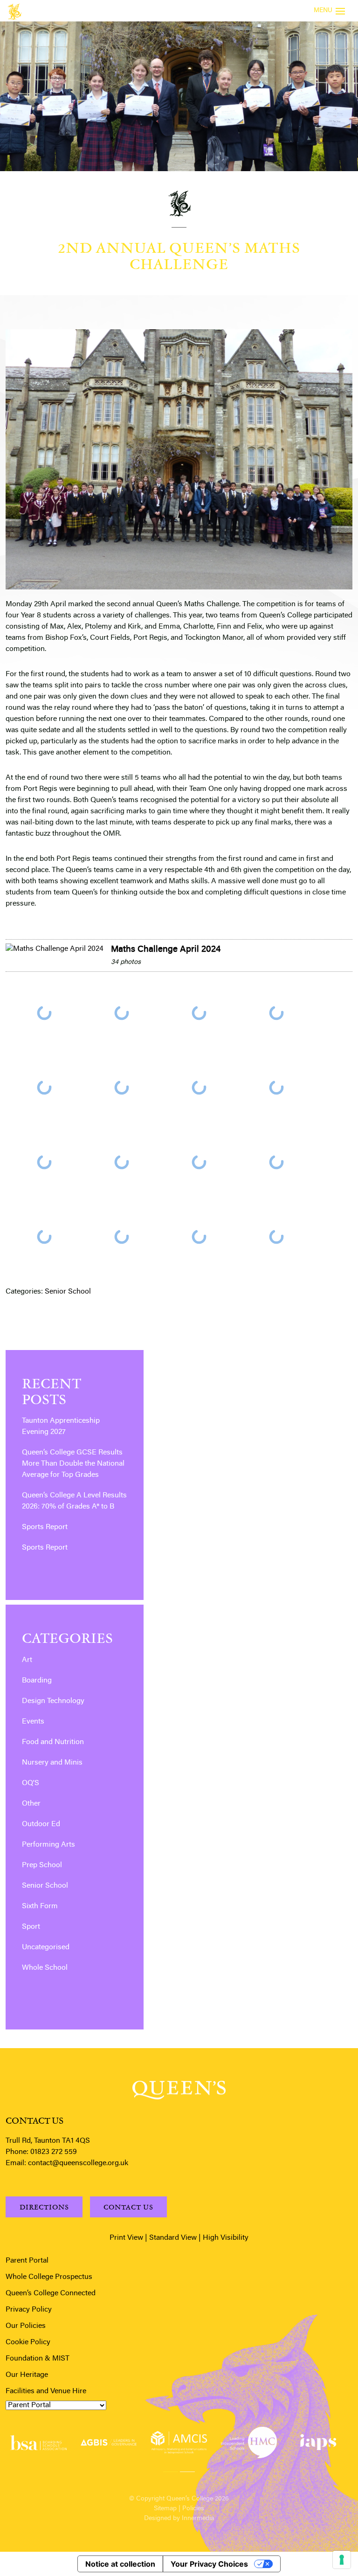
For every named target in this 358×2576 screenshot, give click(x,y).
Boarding (37, 1681)
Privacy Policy (29, 2310)
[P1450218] (199, 1162)
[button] (171, 2470)
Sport (31, 1927)
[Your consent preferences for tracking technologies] (342, 2560)
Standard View (173, 2238)
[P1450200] (199, 1087)
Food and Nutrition (53, 1742)
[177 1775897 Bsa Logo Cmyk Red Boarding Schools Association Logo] (38, 2443)
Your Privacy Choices (209, 2564)
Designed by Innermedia (179, 2519)
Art (27, 1660)
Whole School (45, 1968)
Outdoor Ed (41, 1824)
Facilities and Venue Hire (46, 2391)
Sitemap (165, 2509)
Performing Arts (48, 1845)
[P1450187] (44, 1013)
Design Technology (53, 1701)
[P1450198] (122, 1087)
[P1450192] (199, 1013)
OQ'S (31, 1783)
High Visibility (226, 2238)
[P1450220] (276, 1162)
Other (31, 1804)
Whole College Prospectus (49, 2277)
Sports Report (45, 1527)
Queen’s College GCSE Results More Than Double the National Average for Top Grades (73, 1464)
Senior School (68, 1292)
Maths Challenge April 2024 (166, 950)
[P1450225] (122, 1237)
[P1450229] (276, 1237)
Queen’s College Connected (51, 2293)
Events (33, 1722)
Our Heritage (27, 2375)
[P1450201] (276, 1087)
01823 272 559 (54, 2152)
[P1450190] (122, 1013)
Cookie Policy (28, 2342)
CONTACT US (128, 2207)
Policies (193, 2509)
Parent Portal (27, 2261)
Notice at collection (120, 2564)
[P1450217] (122, 1162)
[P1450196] (44, 1087)
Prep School (42, 1865)
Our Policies (26, 2326)
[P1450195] (276, 1013)
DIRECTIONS (44, 2207)
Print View (126, 2238)
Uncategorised (46, 1947)
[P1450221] (44, 1237)
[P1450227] (199, 1237)
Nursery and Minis (52, 1763)
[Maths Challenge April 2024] (55, 949)
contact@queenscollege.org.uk (78, 2163)
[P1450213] (44, 1162)
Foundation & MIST (38, 2359)
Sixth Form (40, 1906)
